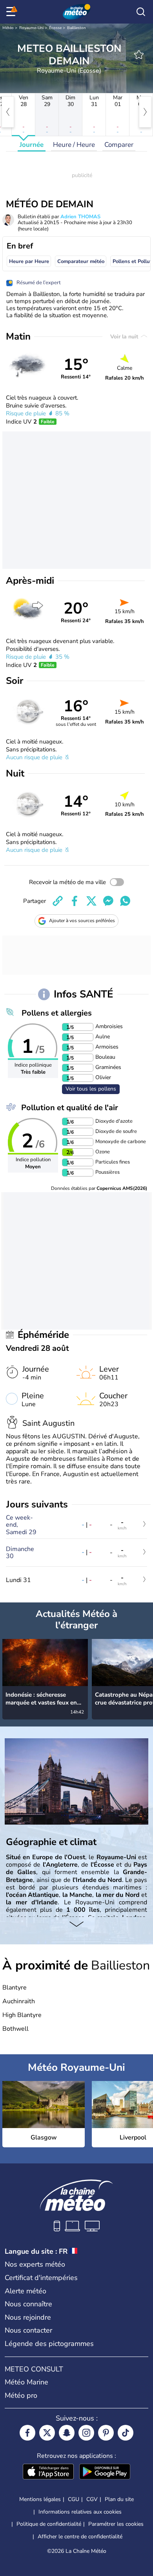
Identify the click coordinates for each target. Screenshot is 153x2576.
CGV (92, 2499)
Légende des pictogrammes (49, 2344)
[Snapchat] (67, 2433)
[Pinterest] (106, 2433)
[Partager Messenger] (108, 901)
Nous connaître (28, 2304)
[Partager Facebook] (75, 901)
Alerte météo (25, 2291)
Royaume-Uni (31, 28)
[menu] (12, 12)
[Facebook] (27, 2433)
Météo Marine (26, 2382)
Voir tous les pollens (91, 1089)
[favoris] (139, 55)
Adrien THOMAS (80, 217)
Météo (8, 28)
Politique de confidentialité (49, 2524)
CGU (74, 2499)
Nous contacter (28, 2330)
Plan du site (119, 2499)
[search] (141, 12)
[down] (76, 1925)
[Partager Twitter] (91, 901)
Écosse (55, 28)
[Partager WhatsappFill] (125, 901)
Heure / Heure (74, 145)
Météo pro (21, 2395)
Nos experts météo (35, 2264)
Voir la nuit (125, 337)
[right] (145, 112)
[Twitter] (47, 2433)
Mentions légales (40, 2499)
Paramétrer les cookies (116, 2524)
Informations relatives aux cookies (80, 2512)
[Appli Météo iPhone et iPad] (48, 2472)
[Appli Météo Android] (105, 2472)
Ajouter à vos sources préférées (82, 921)
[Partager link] (58, 901)
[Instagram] (86, 2433)
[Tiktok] (126, 2433)
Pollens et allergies (57, 1013)
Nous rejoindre (28, 2317)
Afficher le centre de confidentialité (80, 2537)
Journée (32, 145)
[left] (8, 112)
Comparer (119, 145)
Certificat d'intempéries (41, 2278)
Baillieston (76, 28)
